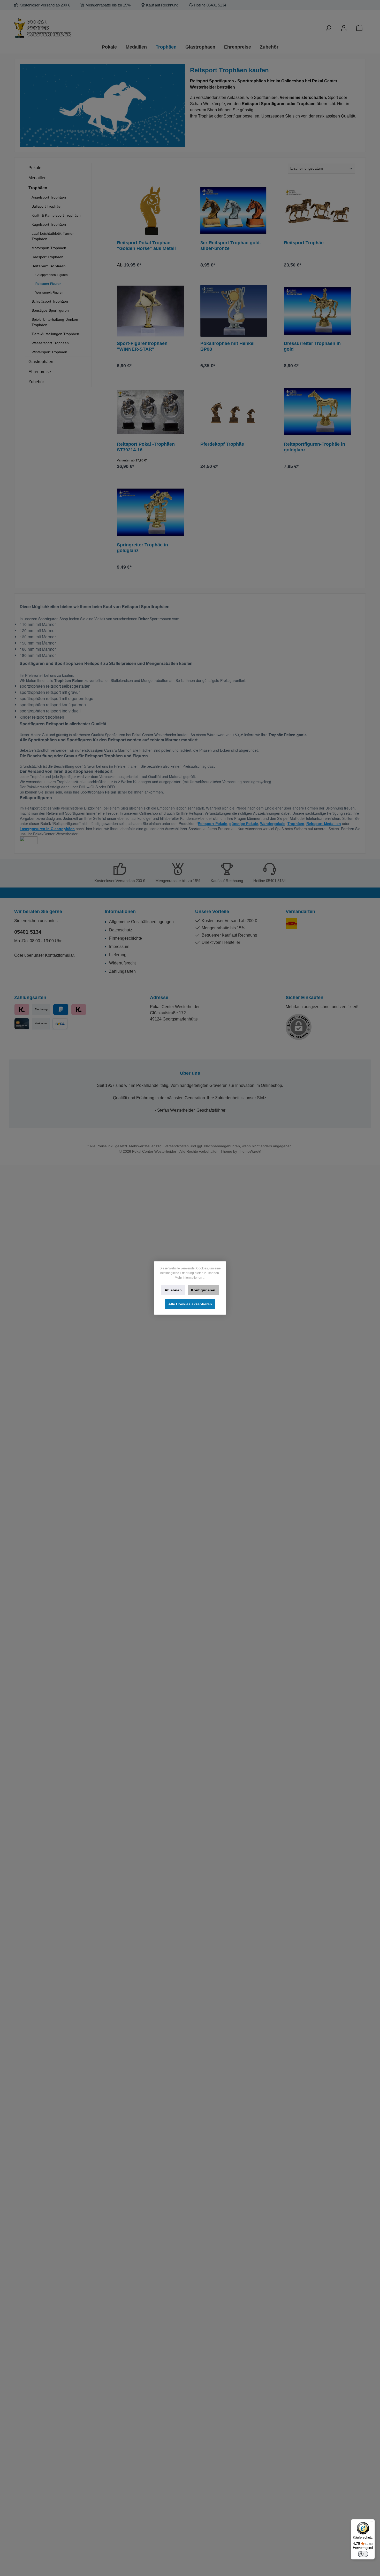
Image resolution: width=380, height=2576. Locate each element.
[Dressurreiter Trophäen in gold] (317, 311)
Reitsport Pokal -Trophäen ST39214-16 (146, 447)
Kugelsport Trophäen (49, 224)
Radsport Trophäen (47, 257)
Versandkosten (177, 1146)
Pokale (35, 168)
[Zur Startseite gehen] (71, 28)
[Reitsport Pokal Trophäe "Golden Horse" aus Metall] (150, 210)
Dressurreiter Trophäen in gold (312, 346)
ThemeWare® (249, 1151)
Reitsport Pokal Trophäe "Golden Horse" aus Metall (146, 246)
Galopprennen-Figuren (52, 275)
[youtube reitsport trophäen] (29, 840)
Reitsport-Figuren (48, 284)
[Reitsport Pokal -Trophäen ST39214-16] (150, 412)
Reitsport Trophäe (304, 243)
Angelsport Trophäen (49, 197)
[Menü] (372, 2522)
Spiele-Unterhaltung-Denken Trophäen (55, 322)
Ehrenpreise (40, 372)
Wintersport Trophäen (49, 352)
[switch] (363, 2554)
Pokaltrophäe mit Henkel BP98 (227, 346)
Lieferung (118, 955)
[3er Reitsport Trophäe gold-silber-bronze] (234, 210)
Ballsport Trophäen (47, 206)
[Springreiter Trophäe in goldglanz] (150, 512)
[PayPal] (61, 1010)
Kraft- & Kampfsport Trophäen (56, 215)
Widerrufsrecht (122, 963)
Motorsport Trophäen (49, 248)
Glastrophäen (41, 362)
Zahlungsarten (122, 971)
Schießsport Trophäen (50, 301)
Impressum (119, 947)
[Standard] (291, 924)
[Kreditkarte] (22, 1024)
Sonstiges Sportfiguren (50, 310)
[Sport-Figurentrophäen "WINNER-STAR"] (150, 311)
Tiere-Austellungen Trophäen (55, 334)
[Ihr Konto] (344, 28)
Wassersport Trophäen (50, 343)
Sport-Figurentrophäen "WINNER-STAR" (142, 346)
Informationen (120, 912)
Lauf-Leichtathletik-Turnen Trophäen (53, 236)
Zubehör (36, 382)
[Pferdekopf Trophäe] (234, 412)
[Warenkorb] (359, 28)
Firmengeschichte (126, 938)
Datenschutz (121, 930)
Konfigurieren (203, 1290)
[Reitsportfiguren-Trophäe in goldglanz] (317, 412)
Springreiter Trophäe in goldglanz (142, 548)
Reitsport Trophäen (49, 266)
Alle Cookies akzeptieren (190, 1304)
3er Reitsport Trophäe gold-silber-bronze (231, 246)
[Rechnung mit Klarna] (79, 1010)
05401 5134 (28, 932)
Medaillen (37, 178)
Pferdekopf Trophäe (222, 444)
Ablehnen (173, 1290)
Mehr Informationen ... (190, 1278)
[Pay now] (22, 1010)
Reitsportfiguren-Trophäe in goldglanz (314, 447)
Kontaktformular (59, 955)
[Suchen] (328, 28)
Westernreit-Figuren (49, 293)
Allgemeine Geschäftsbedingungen (141, 922)
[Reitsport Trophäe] (317, 210)
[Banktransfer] (60, 1024)
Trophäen (38, 188)
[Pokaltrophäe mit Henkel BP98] (234, 311)
